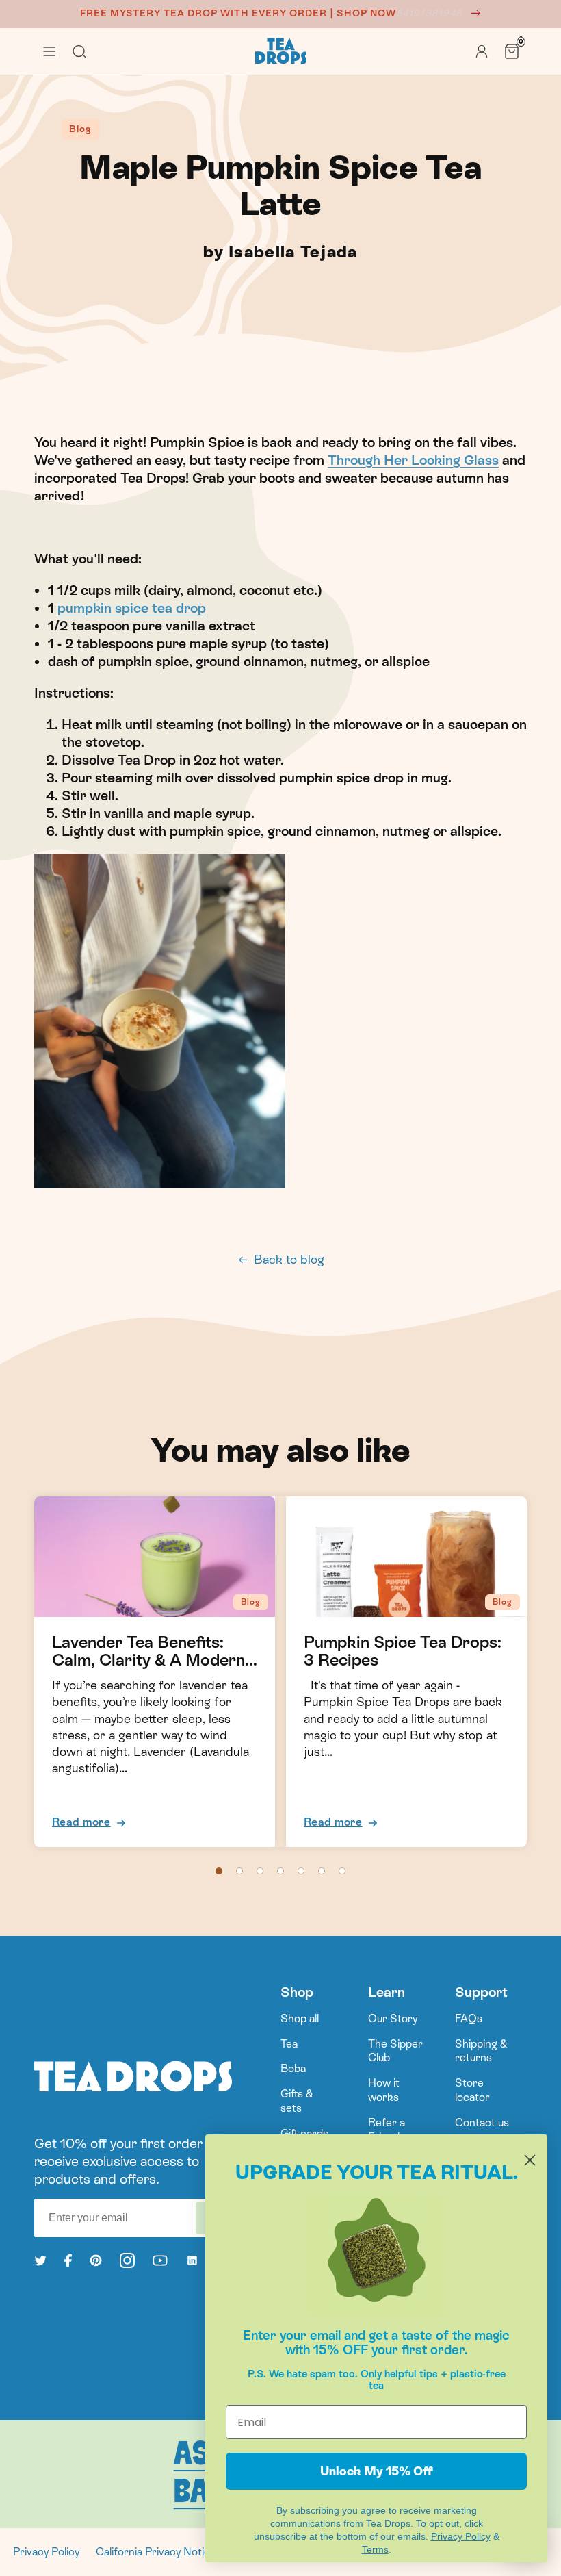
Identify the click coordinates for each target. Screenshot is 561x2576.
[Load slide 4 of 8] (280, 1871)
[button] (49, 51)
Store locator (472, 2090)
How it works (384, 2090)
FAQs (469, 2018)
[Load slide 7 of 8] (342, 1871)
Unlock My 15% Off (377, 2471)
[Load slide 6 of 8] (322, 1871)
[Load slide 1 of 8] (219, 1871)
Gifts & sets (297, 2101)
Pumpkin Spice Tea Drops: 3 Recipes (403, 1651)
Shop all (300, 2018)
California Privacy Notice (156, 2552)
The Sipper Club (395, 2051)
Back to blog (289, 1259)
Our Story (393, 2018)
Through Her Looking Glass (413, 460)
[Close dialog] (530, 2160)
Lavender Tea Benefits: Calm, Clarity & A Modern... (155, 1651)
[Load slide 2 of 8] (239, 1871)
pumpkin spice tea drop (132, 608)
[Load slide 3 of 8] (260, 1871)
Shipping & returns (481, 2051)
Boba (293, 2068)
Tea (289, 2044)
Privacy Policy (46, 2552)
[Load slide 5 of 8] (301, 1871)
